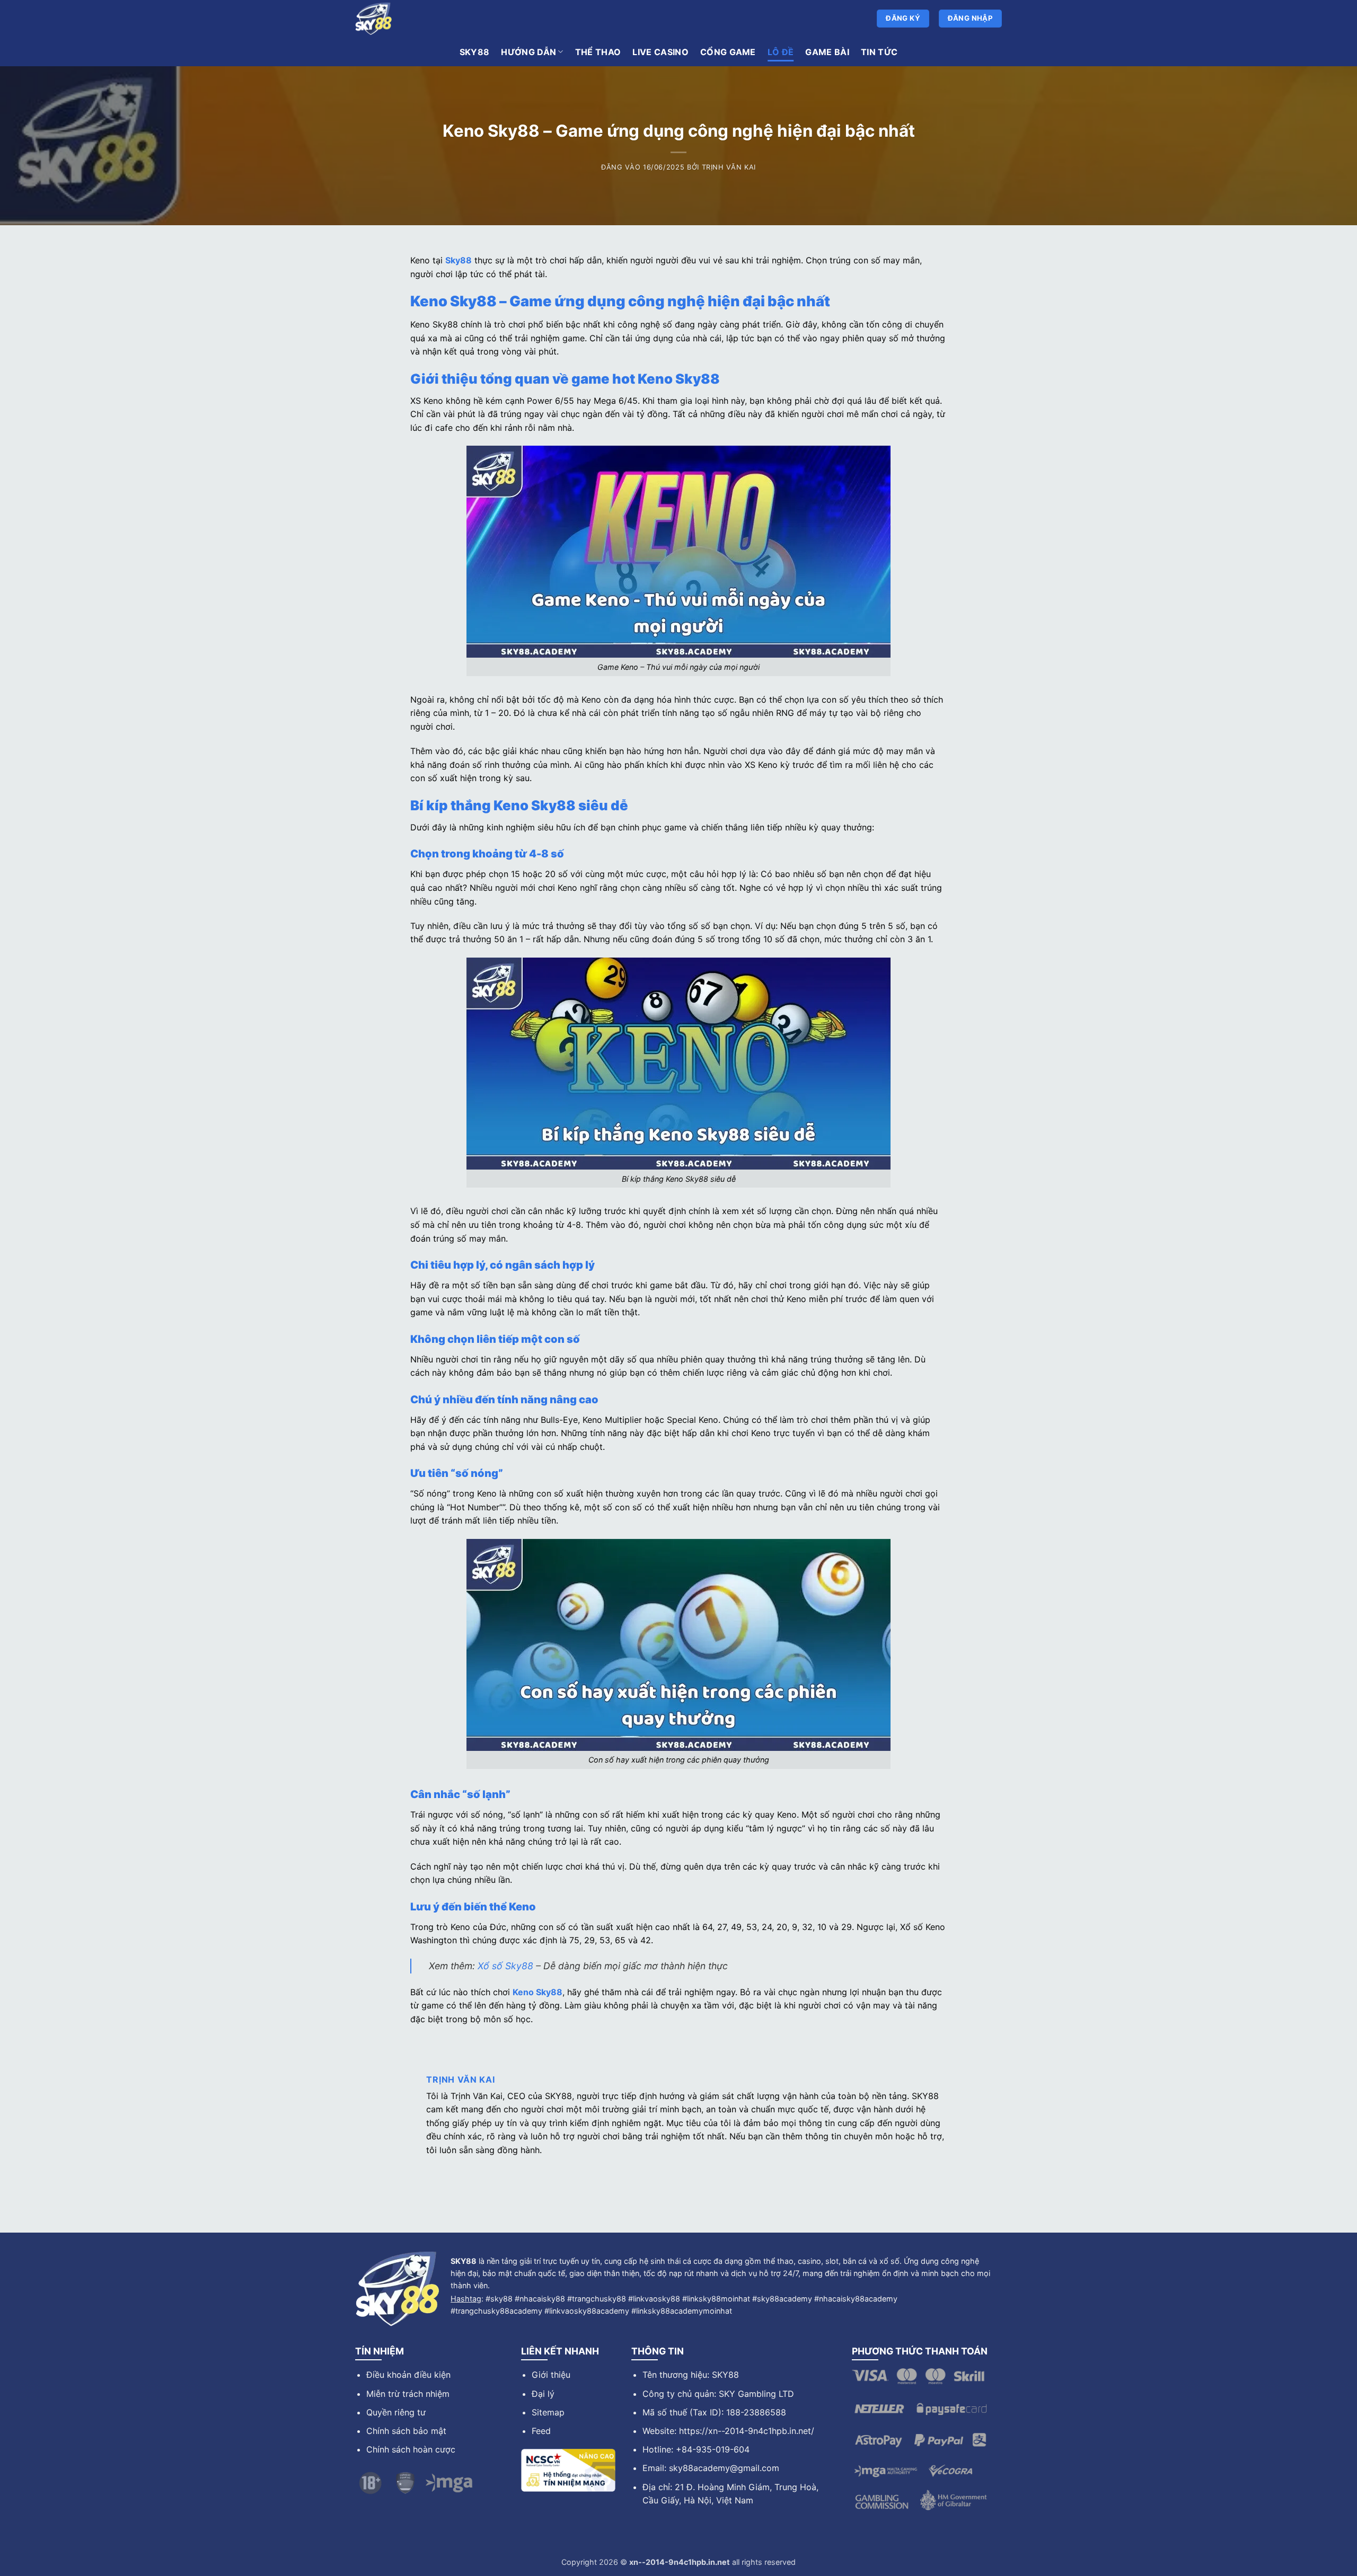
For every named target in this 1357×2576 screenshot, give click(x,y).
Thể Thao (598, 52)
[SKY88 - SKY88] (514, 19)
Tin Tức (879, 52)
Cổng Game (728, 52)
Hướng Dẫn (528, 52)
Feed (541, 2431)
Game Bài (827, 52)
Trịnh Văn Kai (729, 167)
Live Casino (660, 52)
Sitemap (548, 2412)
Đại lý (543, 2394)
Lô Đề (781, 52)
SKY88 (475, 52)
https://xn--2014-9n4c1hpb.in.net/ (747, 2431)
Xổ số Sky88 (505, 1966)
